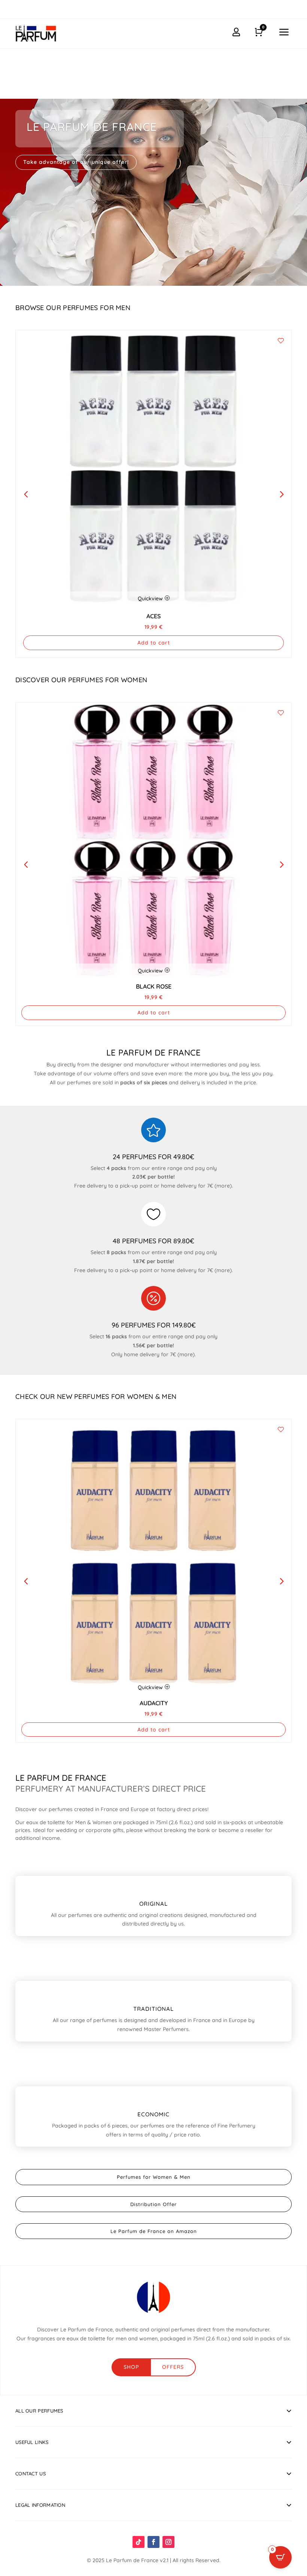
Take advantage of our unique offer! (76, 162)
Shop (131, 2367)
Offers (173, 2367)
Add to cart (154, 643)
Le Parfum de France (92, 127)
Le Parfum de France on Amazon (154, 2231)
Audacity (154, 1703)
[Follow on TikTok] (139, 2542)
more (223, 1186)
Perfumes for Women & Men (154, 2177)
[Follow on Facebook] (153, 2542)
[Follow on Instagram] (168, 2542)
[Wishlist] (281, 341)
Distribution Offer (153, 2204)
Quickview (150, 598)
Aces (153, 616)
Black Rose (154, 986)
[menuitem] (284, 33)
